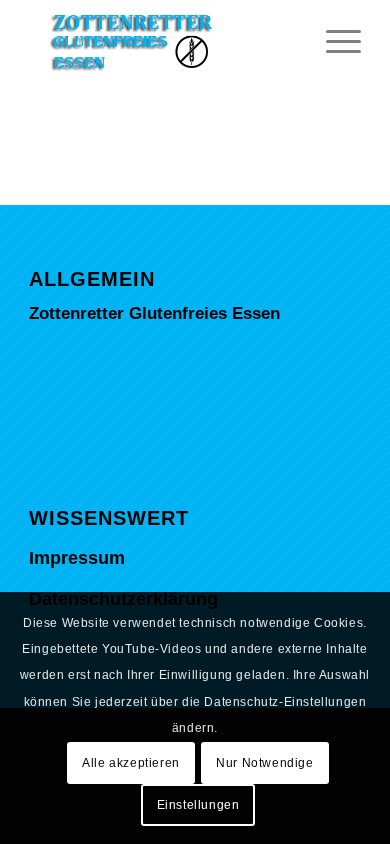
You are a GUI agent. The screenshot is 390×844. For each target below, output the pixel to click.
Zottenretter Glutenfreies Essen (154, 313)
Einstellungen (198, 805)
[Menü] (333, 40)
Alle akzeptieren (131, 763)
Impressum (77, 558)
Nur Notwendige (264, 763)
